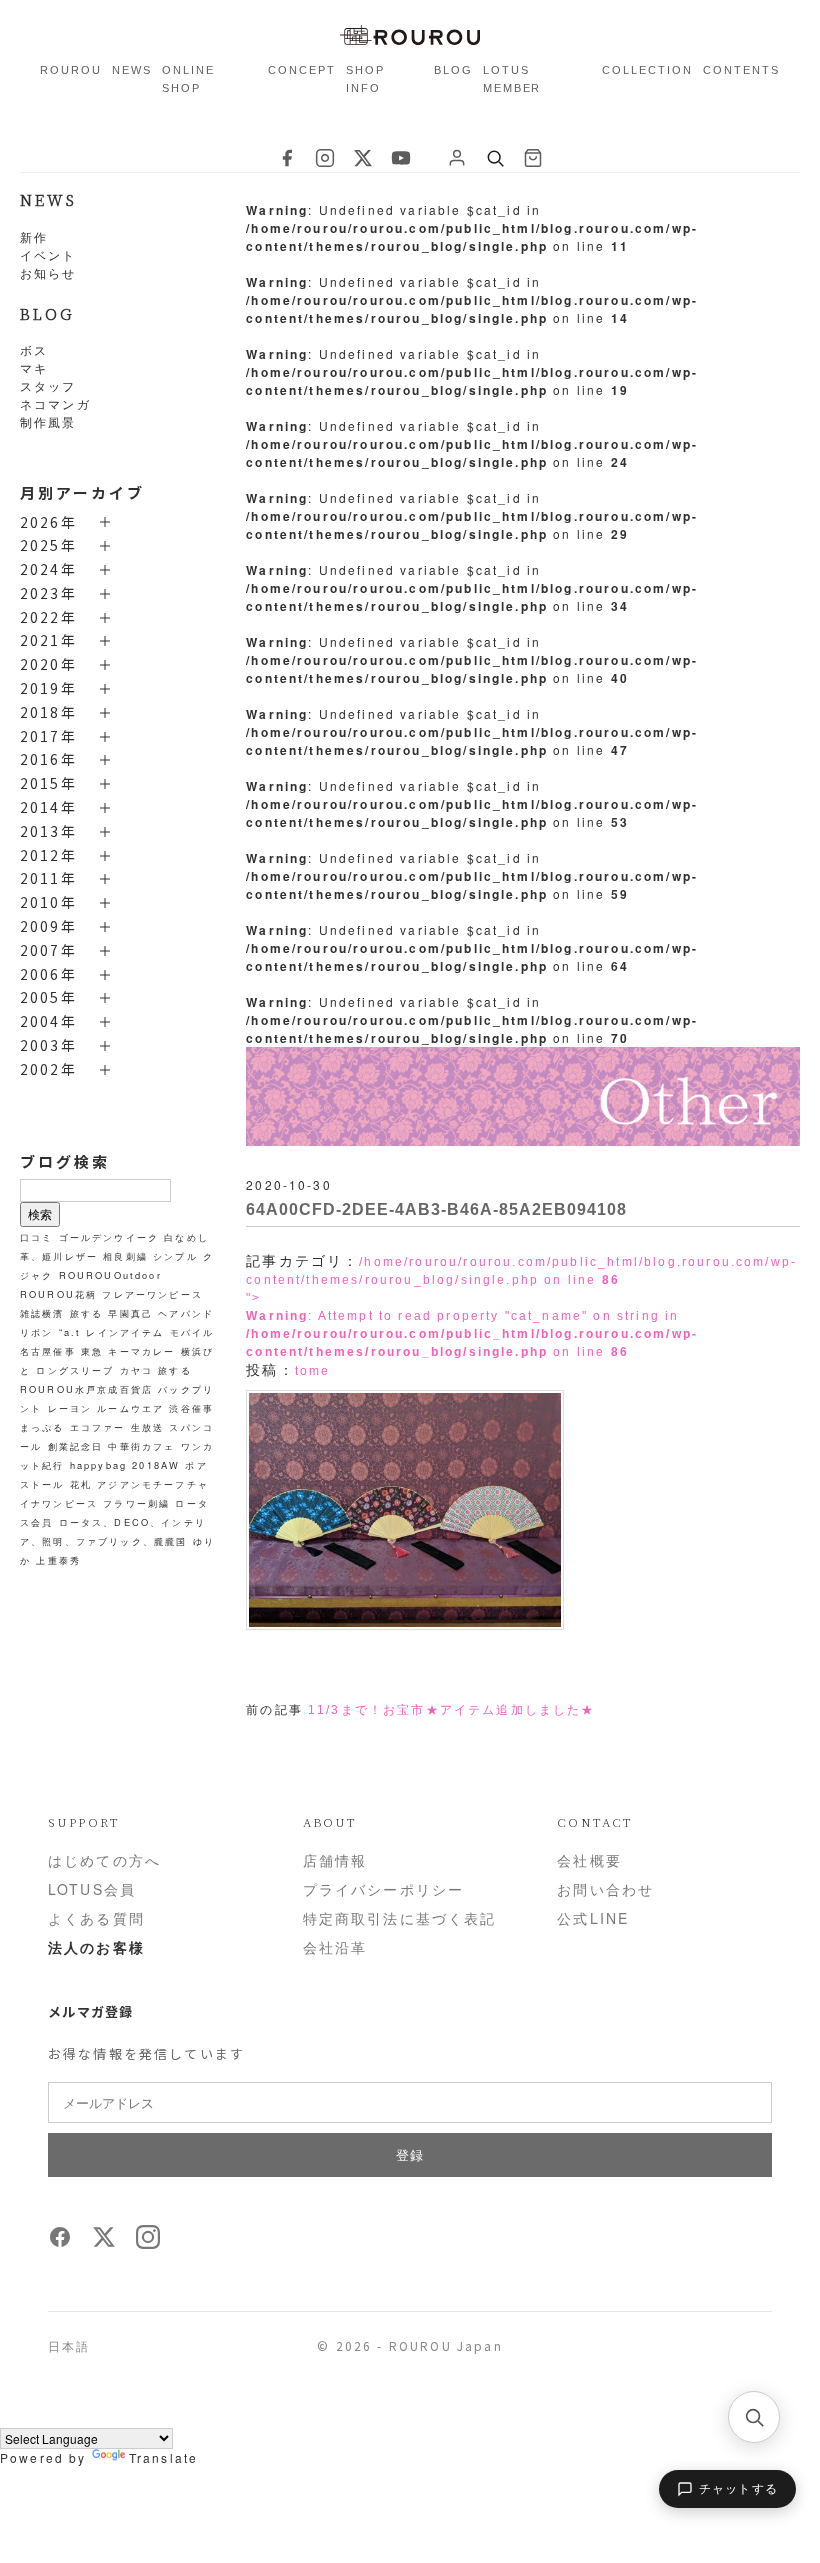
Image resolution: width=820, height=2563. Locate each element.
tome (313, 1371)
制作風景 (48, 421)
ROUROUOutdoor (110, 1275)
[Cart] (533, 158)
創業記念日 (76, 1446)
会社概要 (589, 1860)
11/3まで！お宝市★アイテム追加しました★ (452, 1710)
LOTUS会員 (92, 1889)
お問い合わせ (605, 1889)
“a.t (70, 1332)
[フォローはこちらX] (104, 2243)
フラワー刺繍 (136, 1503)
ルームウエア (130, 1408)
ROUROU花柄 (58, 1294)
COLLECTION (647, 70)
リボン (36, 1332)
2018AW (156, 1465)
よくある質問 (96, 1918)
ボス (34, 349)
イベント (48, 254)
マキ (34, 367)
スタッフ (48, 385)
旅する (86, 1313)
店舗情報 (335, 1860)
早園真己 (130, 1313)
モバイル (192, 1332)
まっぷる (42, 1427)
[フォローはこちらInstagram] (148, 2243)
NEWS (132, 70)
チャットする (738, 2489)
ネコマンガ (55, 403)
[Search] (495, 158)
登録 (409, 2154)
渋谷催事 (191, 1408)
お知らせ (48, 272)
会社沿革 (335, 1947)
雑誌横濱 (42, 1313)
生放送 (147, 1427)
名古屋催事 (48, 1351)
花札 (81, 1484)
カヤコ (136, 1370)
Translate (163, 2457)
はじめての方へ (104, 1860)
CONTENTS (741, 70)
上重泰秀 (58, 1560)
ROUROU (71, 70)
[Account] (457, 158)
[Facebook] (287, 158)
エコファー (98, 1427)
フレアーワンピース (152, 1294)
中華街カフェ (141, 1446)
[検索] (754, 2417)
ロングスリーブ (75, 1370)
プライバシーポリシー (384, 1889)
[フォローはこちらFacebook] (60, 2243)
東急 (92, 1351)
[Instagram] (325, 158)
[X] (363, 158)
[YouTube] (401, 158)
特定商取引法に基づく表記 (400, 1918)
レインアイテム (125, 1332)
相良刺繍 (125, 1256)
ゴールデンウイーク (109, 1237)
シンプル (175, 1256)
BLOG (453, 70)
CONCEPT (302, 70)
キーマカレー (141, 1351)
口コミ (36, 1237)
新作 (34, 236)
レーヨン (70, 1408)
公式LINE (593, 1918)
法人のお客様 (96, 1947)
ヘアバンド (186, 1313)
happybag (98, 1465)
